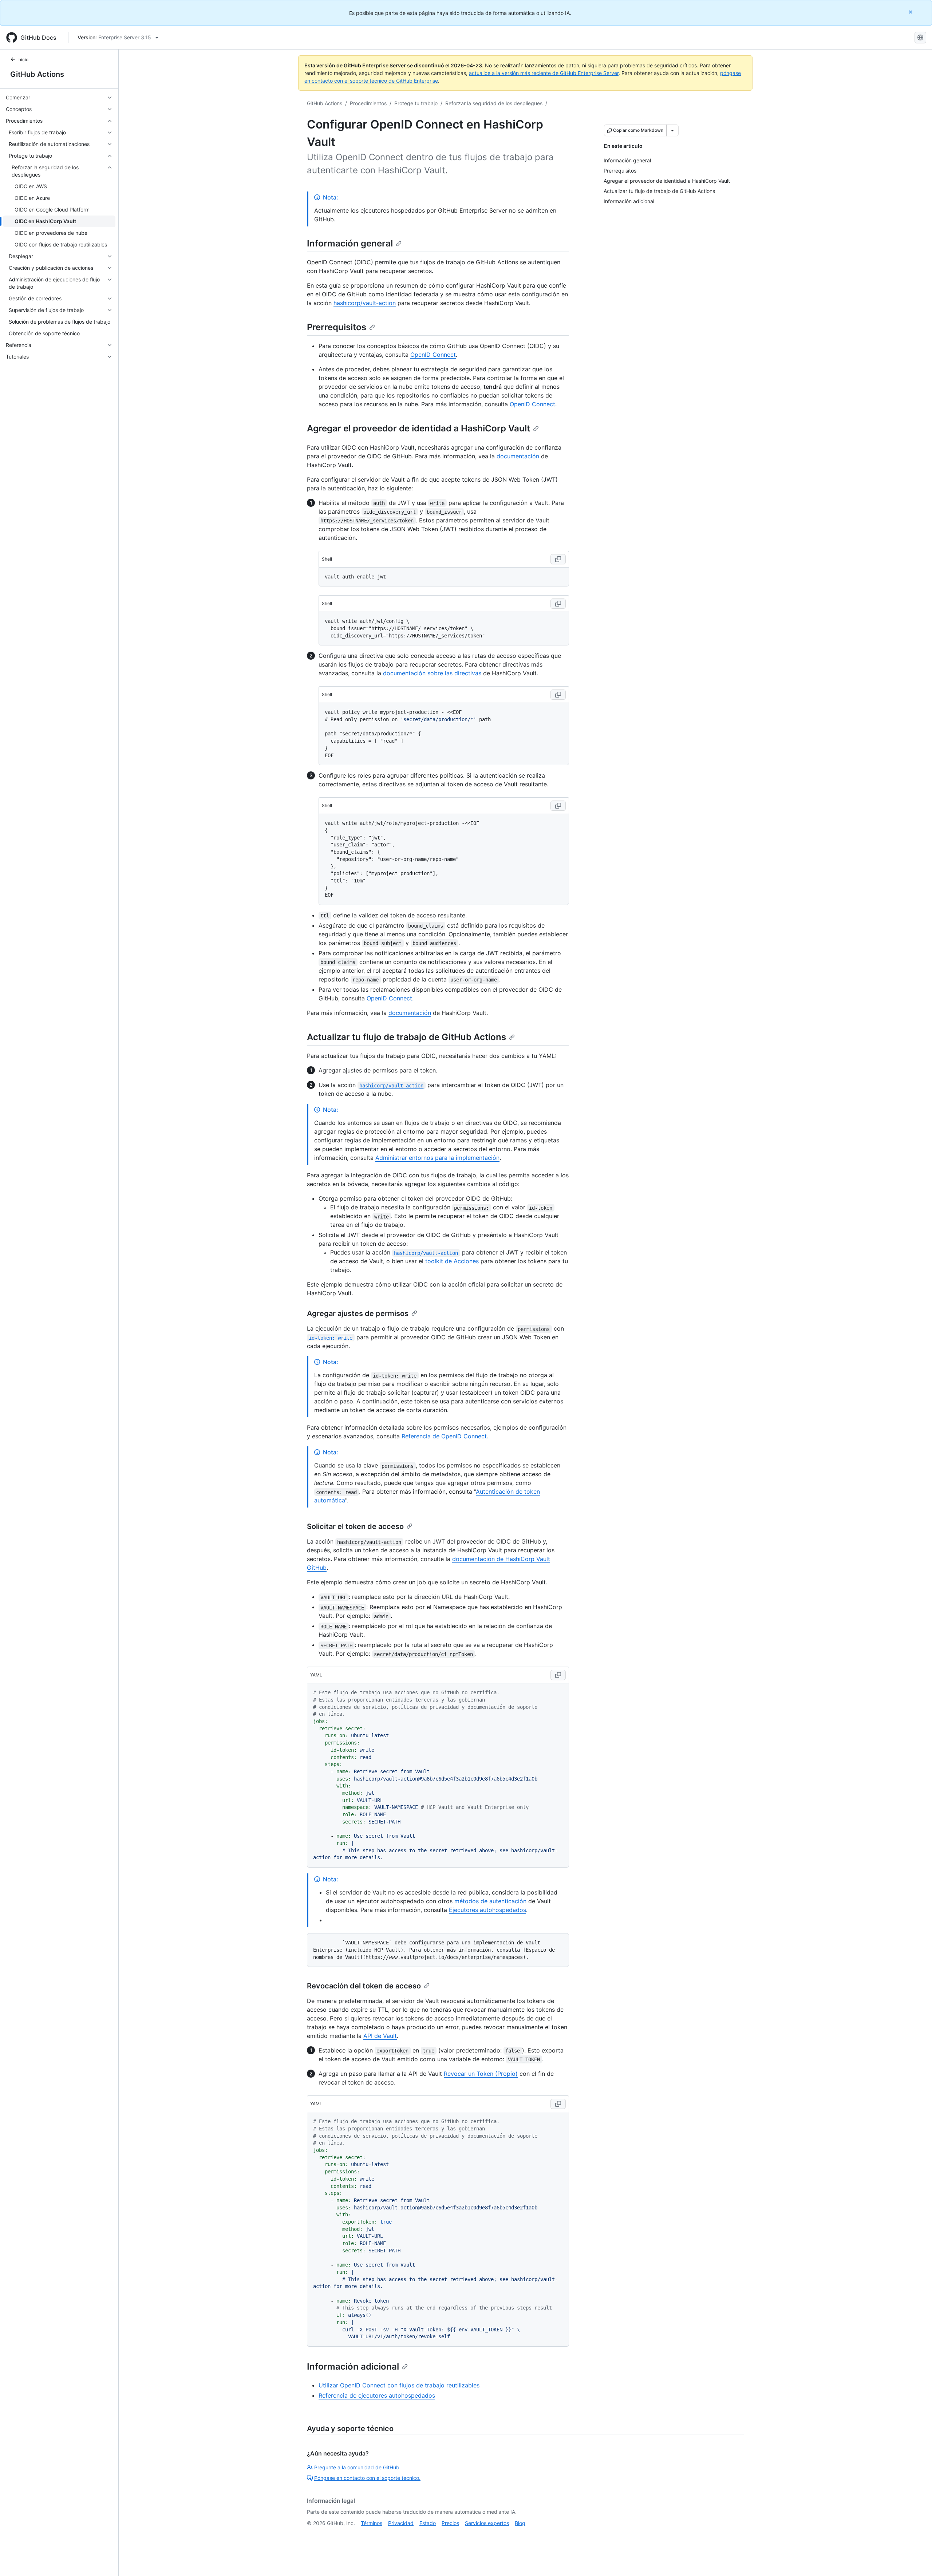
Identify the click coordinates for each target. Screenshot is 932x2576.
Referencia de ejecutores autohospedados (377, 2395)
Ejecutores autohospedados (487, 1910)
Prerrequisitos (337, 327)
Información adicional (353, 2366)
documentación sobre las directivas (432, 673)
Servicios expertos (487, 2523)
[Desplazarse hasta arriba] (916, 2560)
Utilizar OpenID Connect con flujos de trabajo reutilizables (399, 2385)
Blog (520, 2523)
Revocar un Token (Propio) (481, 2074)
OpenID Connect (433, 355)
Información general (350, 243)
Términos (372, 2523)
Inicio (23, 60)
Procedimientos (368, 103)
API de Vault (380, 2036)
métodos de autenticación (490, 1901)
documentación (518, 456)
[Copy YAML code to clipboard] (558, 1675)
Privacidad (401, 2523)
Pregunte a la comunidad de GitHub (357, 2467)
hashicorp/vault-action (365, 303)
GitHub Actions (37, 74)
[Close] (911, 12)
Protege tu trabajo (416, 103)
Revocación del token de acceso (364, 1986)
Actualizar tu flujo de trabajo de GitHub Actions (406, 1037)
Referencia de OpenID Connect (444, 1436)
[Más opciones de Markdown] (672, 130)
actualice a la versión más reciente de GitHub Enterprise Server (544, 73)
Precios (450, 2523)
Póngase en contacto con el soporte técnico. (367, 2478)
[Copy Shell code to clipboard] (558, 559)
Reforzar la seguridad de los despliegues (494, 103)
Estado (428, 2523)
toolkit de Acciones (452, 1261)
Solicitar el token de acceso (355, 1526)
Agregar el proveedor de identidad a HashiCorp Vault (418, 428)
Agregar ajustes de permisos (358, 1313)
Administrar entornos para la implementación (437, 1158)
